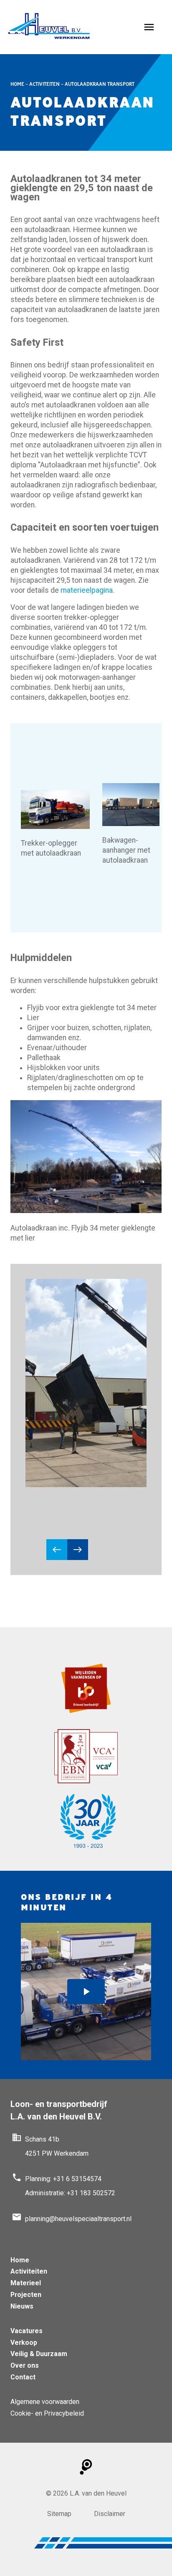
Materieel (26, 2283)
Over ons (25, 2365)
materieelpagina (87, 590)
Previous (57, 1550)
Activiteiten (44, 84)
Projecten (26, 2295)
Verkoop (24, 2343)
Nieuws (22, 2306)
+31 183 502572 (91, 2193)
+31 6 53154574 (77, 2179)
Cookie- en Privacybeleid (47, 2413)
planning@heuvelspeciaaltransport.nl (78, 2219)
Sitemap (59, 2514)
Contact (23, 2377)
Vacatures (27, 2331)
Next (78, 1550)
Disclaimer (110, 2514)
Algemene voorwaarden (45, 2402)
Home (17, 84)
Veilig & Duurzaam (39, 2354)
